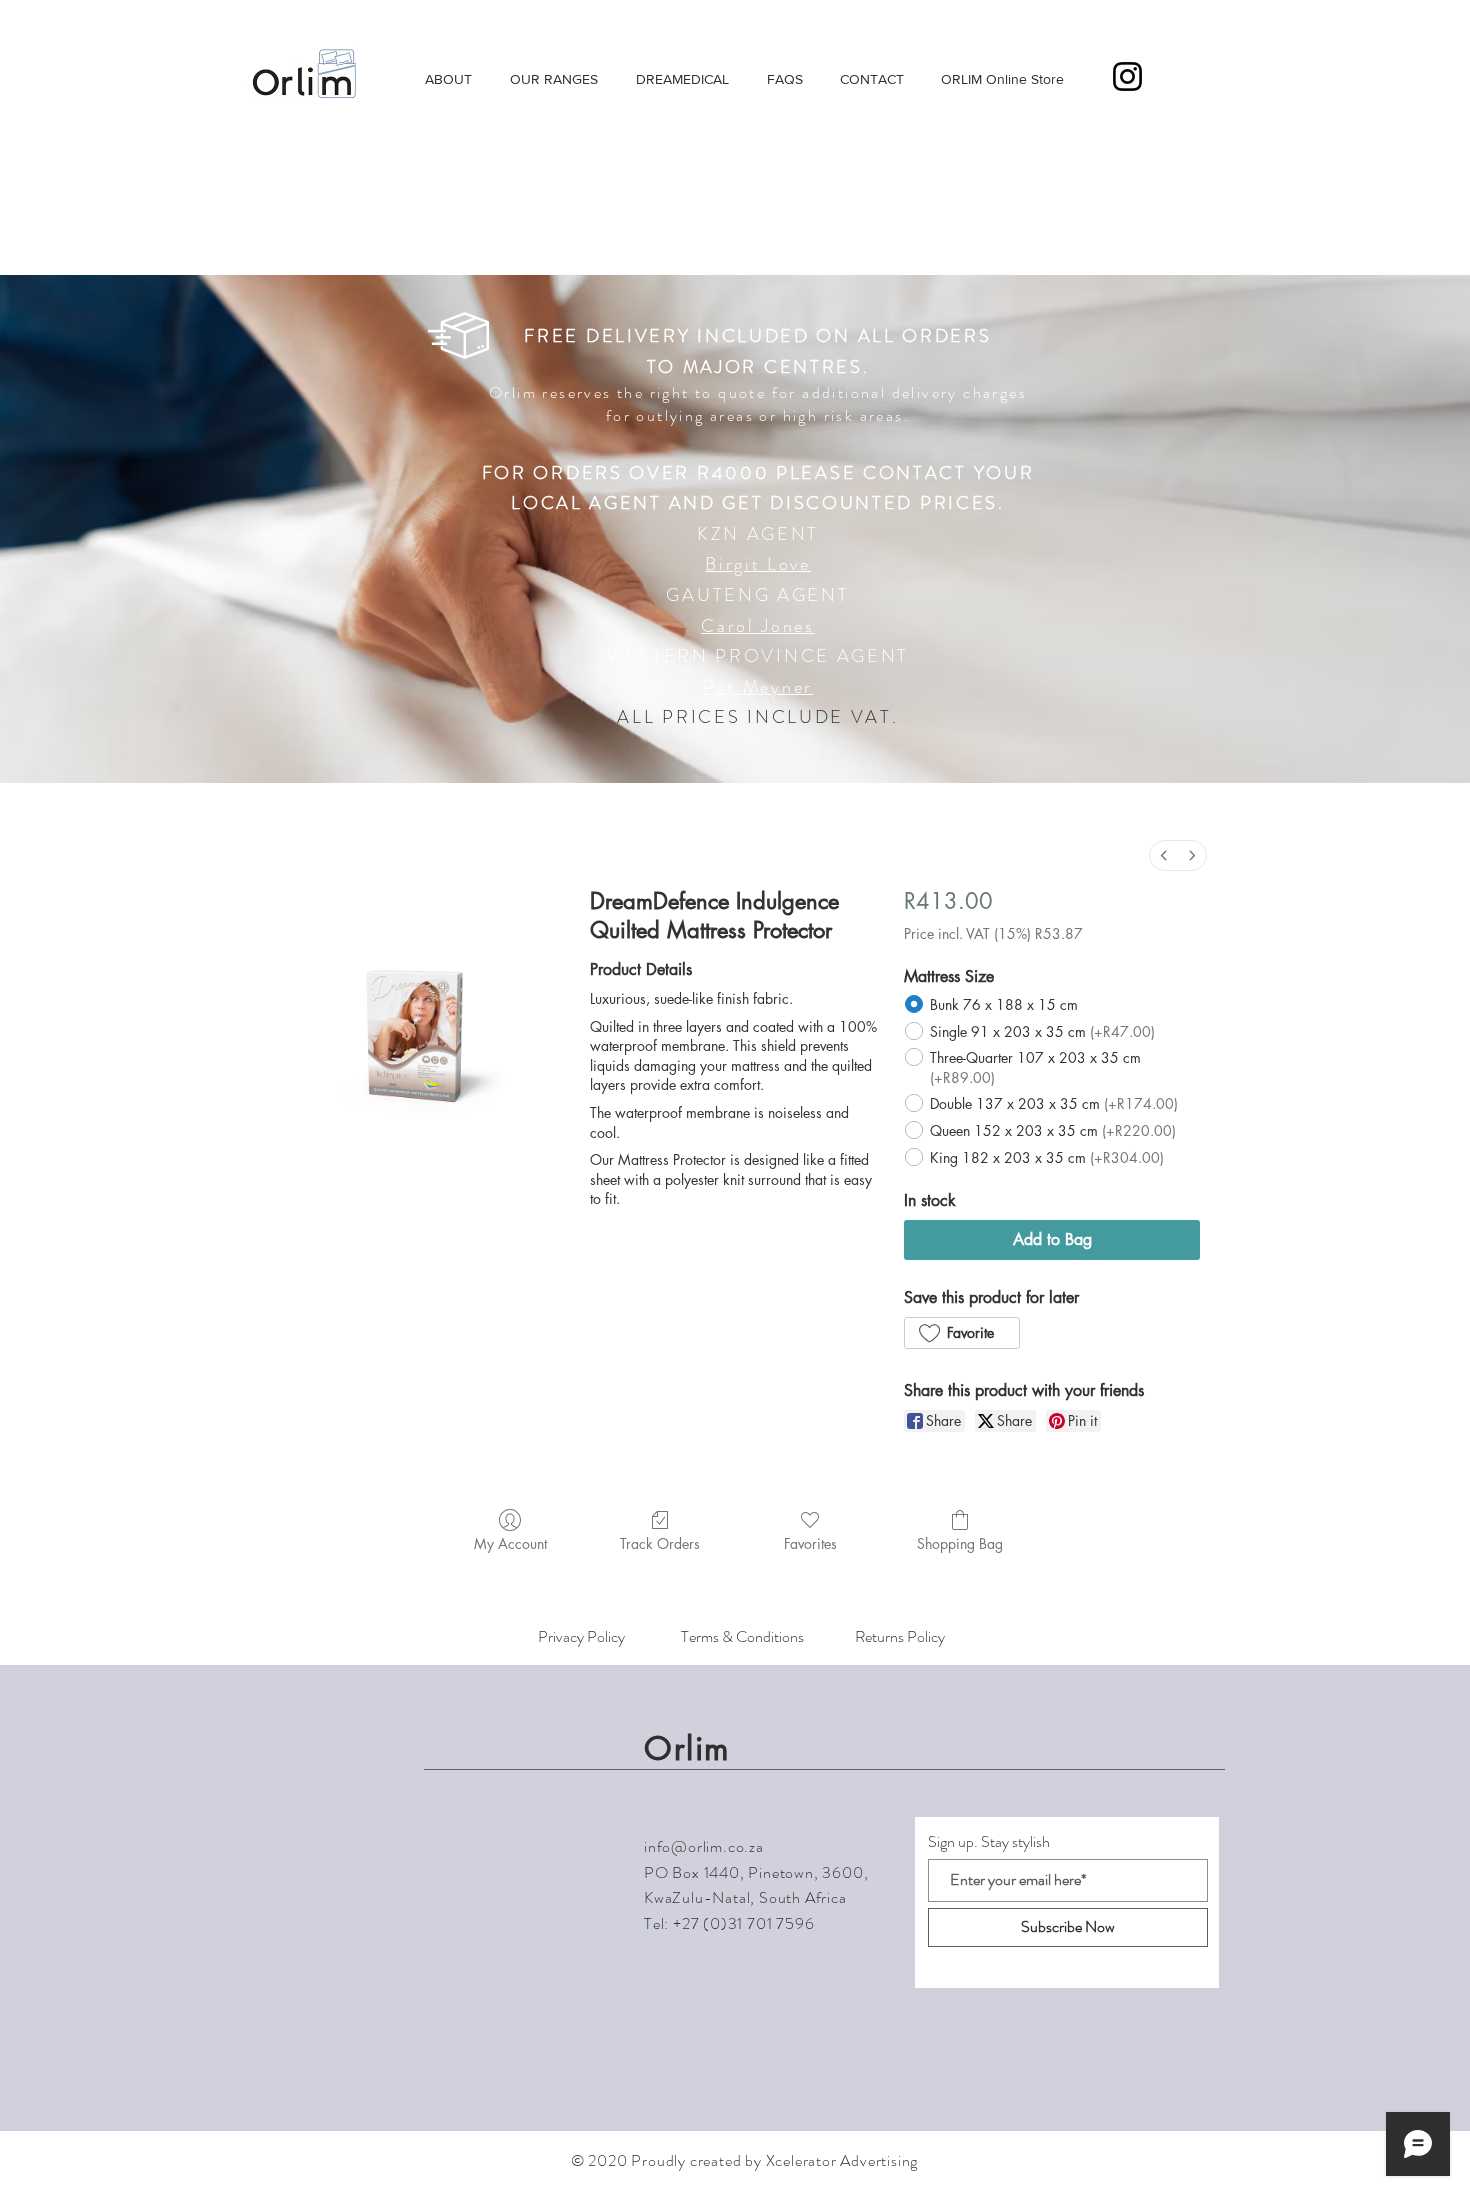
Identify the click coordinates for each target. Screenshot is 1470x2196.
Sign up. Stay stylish (989, 1842)
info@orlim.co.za (704, 1846)
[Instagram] (1127, 76)
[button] (1208, 75)
